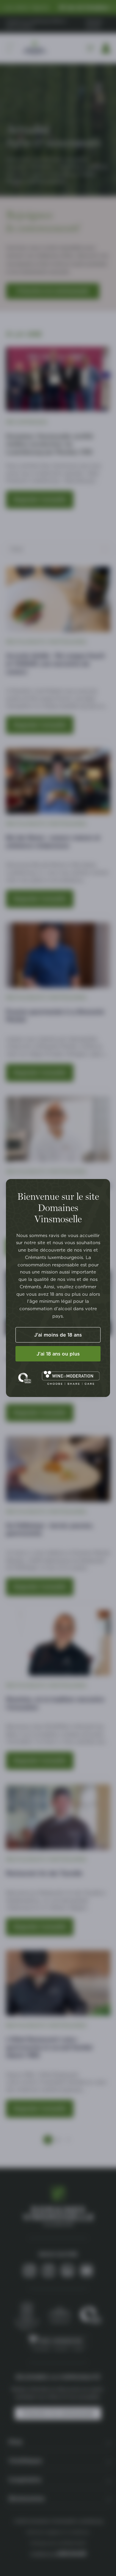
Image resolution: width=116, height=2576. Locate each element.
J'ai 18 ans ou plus (58, 1354)
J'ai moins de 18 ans (58, 1335)
